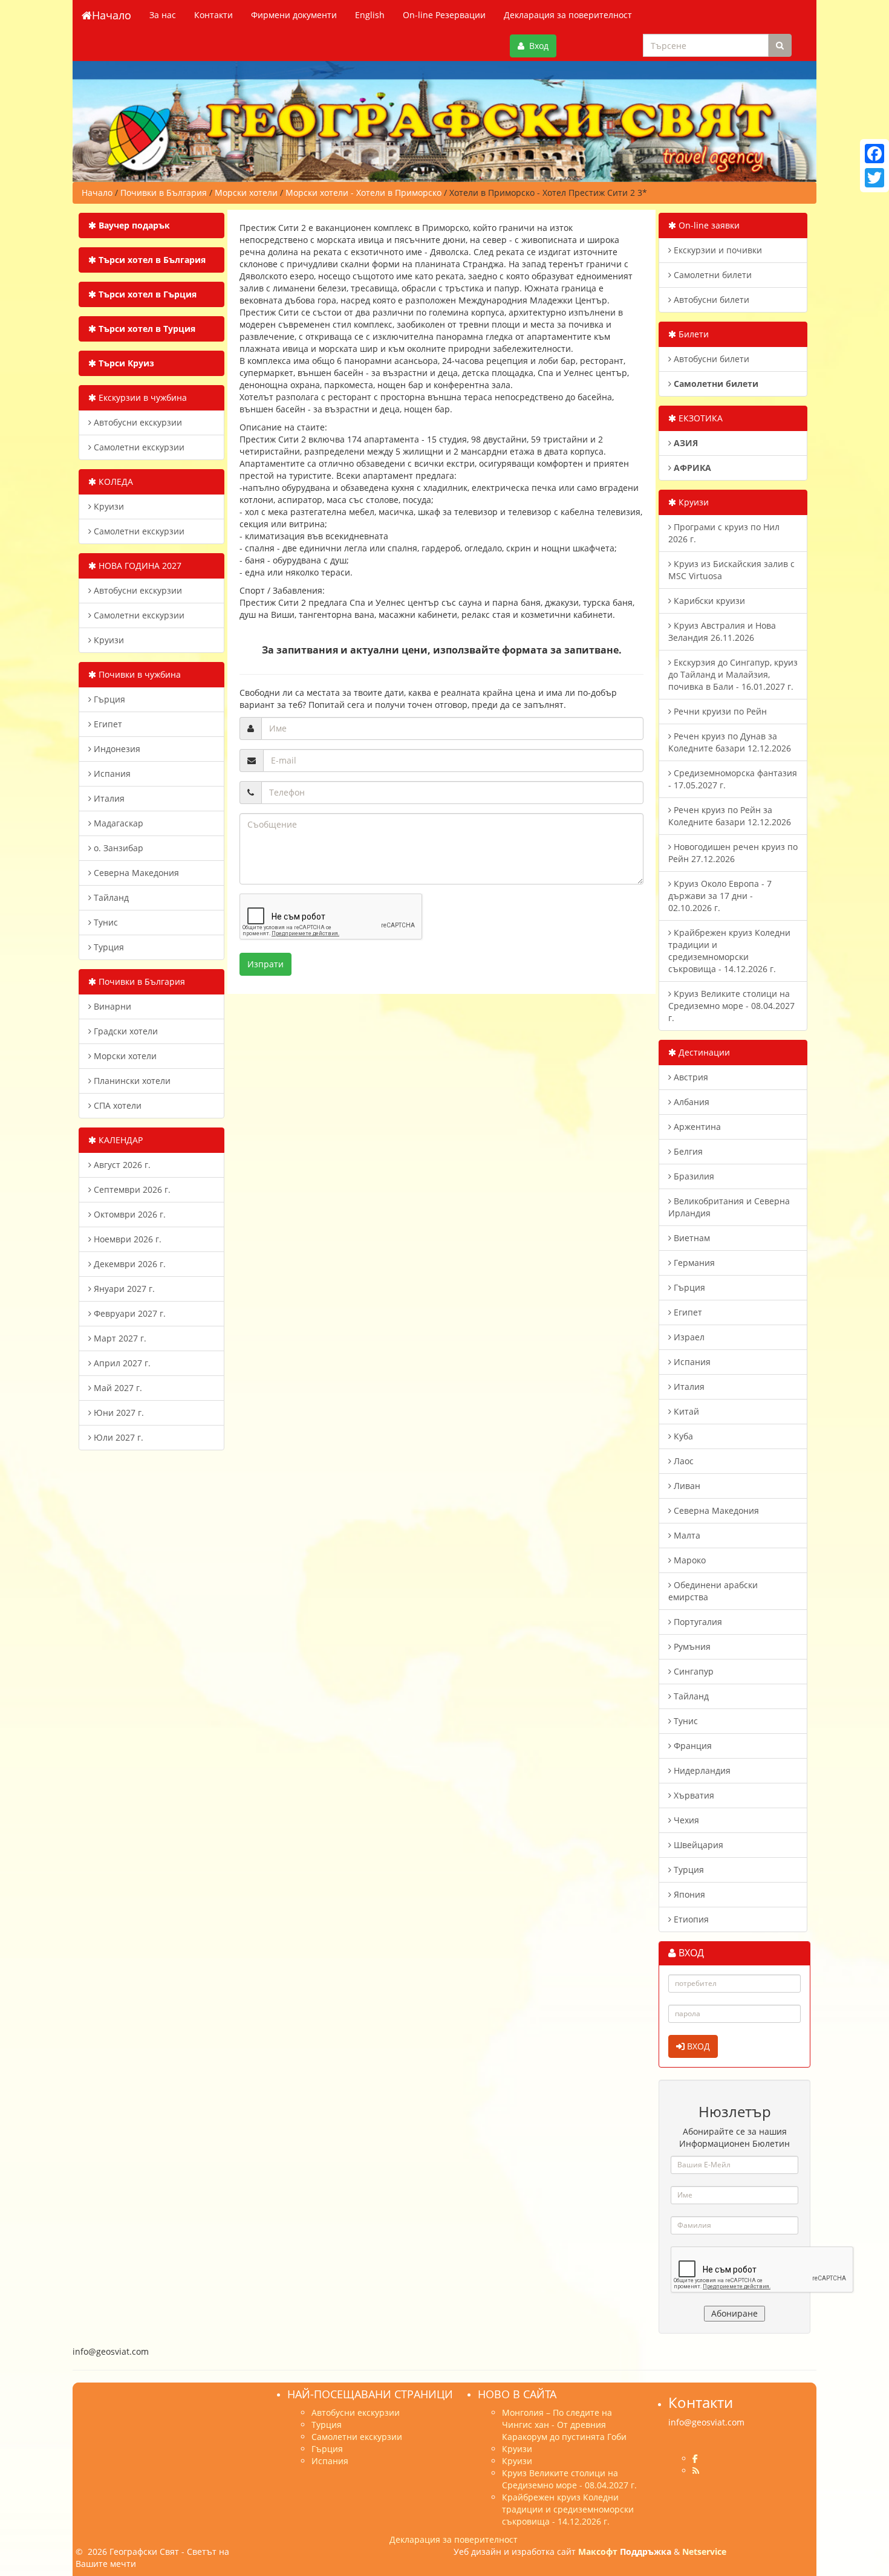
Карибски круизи (708, 601)
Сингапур (692, 1671)
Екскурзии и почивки (717, 250)
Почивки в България (141, 981)
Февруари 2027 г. (129, 1313)
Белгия (687, 1151)
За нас (163, 15)
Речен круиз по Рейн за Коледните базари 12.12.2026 (730, 816)
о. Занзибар (117, 848)
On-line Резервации (444, 15)
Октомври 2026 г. (129, 1214)
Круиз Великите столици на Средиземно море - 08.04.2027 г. (731, 1006)
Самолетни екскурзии (138, 447)
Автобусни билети (710, 300)
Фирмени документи (294, 15)
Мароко (689, 1560)
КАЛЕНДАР (119, 1140)
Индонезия (116, 749)
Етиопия (690, 1919)
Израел (688, 1337)
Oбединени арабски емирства (713, 1591)
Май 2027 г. (117, 1388)
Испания (111, 774)
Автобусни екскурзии (137, 422)
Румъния (691, 1646)
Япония (688, 1894)
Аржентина (696, 1127)
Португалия (697, 1622)
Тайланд (110, 897)
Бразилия (693, 1176)
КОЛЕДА (115, 482)
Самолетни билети (712, 275)
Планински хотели (131, 1081)
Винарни (111, 1006)
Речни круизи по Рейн (719, 711)
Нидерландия (701, 1770)
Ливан (686, 1486)
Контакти (213, 15)
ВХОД (697, 2046)
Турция (108, 947)
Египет (107, 724)
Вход (536, 46)
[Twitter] (874, 178)
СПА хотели (116, 1105)
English (370, 15)
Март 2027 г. (119, 1338)
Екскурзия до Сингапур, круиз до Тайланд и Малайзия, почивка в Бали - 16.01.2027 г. (733, 674)
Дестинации (703, 1052)
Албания (690, 1102)
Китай (685, 1411)
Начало (112, 15)
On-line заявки (708, 225)
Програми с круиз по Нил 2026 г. (724, 533)
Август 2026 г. (121, 1165)
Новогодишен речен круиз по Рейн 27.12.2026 (733, 853)
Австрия (690, 1077)
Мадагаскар (117, 823)
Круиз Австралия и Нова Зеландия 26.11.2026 (722, 631)
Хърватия (693, 1795)
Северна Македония (135, 873)
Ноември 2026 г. (126, 1239)
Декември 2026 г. (129, 1264)
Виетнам (691, 1238)
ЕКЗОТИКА (699, 418)
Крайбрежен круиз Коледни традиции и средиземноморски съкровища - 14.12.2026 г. (729, 951)
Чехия (685, 1820)
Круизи (108, 506)
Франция (692, 1746)
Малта (686, 1535)
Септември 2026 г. (131, 1189)
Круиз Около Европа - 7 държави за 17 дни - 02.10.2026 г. (720, 896)
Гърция (108, 699)
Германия (693, 1263)
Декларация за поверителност (568, 15)
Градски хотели (125, 1031)
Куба (682, 1436)
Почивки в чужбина (138, 674)
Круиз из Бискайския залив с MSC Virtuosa (731, 570)
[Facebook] (874, 154)
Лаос (682, 1461)
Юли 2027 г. (117, 1437)
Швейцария (697, 1845)
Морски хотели (124, 1056)
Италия (108, 798)
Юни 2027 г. (118, 1413)
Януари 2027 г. (123, 1289)
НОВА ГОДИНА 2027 (139, 566)
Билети (692, 334)
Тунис (105, 922)
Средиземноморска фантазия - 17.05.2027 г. (733, 779)
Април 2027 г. (121, 1363)
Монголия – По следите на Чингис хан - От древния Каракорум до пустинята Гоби (564, 2425)
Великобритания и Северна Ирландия (729, 1207)
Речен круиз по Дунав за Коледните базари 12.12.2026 (730, 742)
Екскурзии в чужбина (142, 397)
